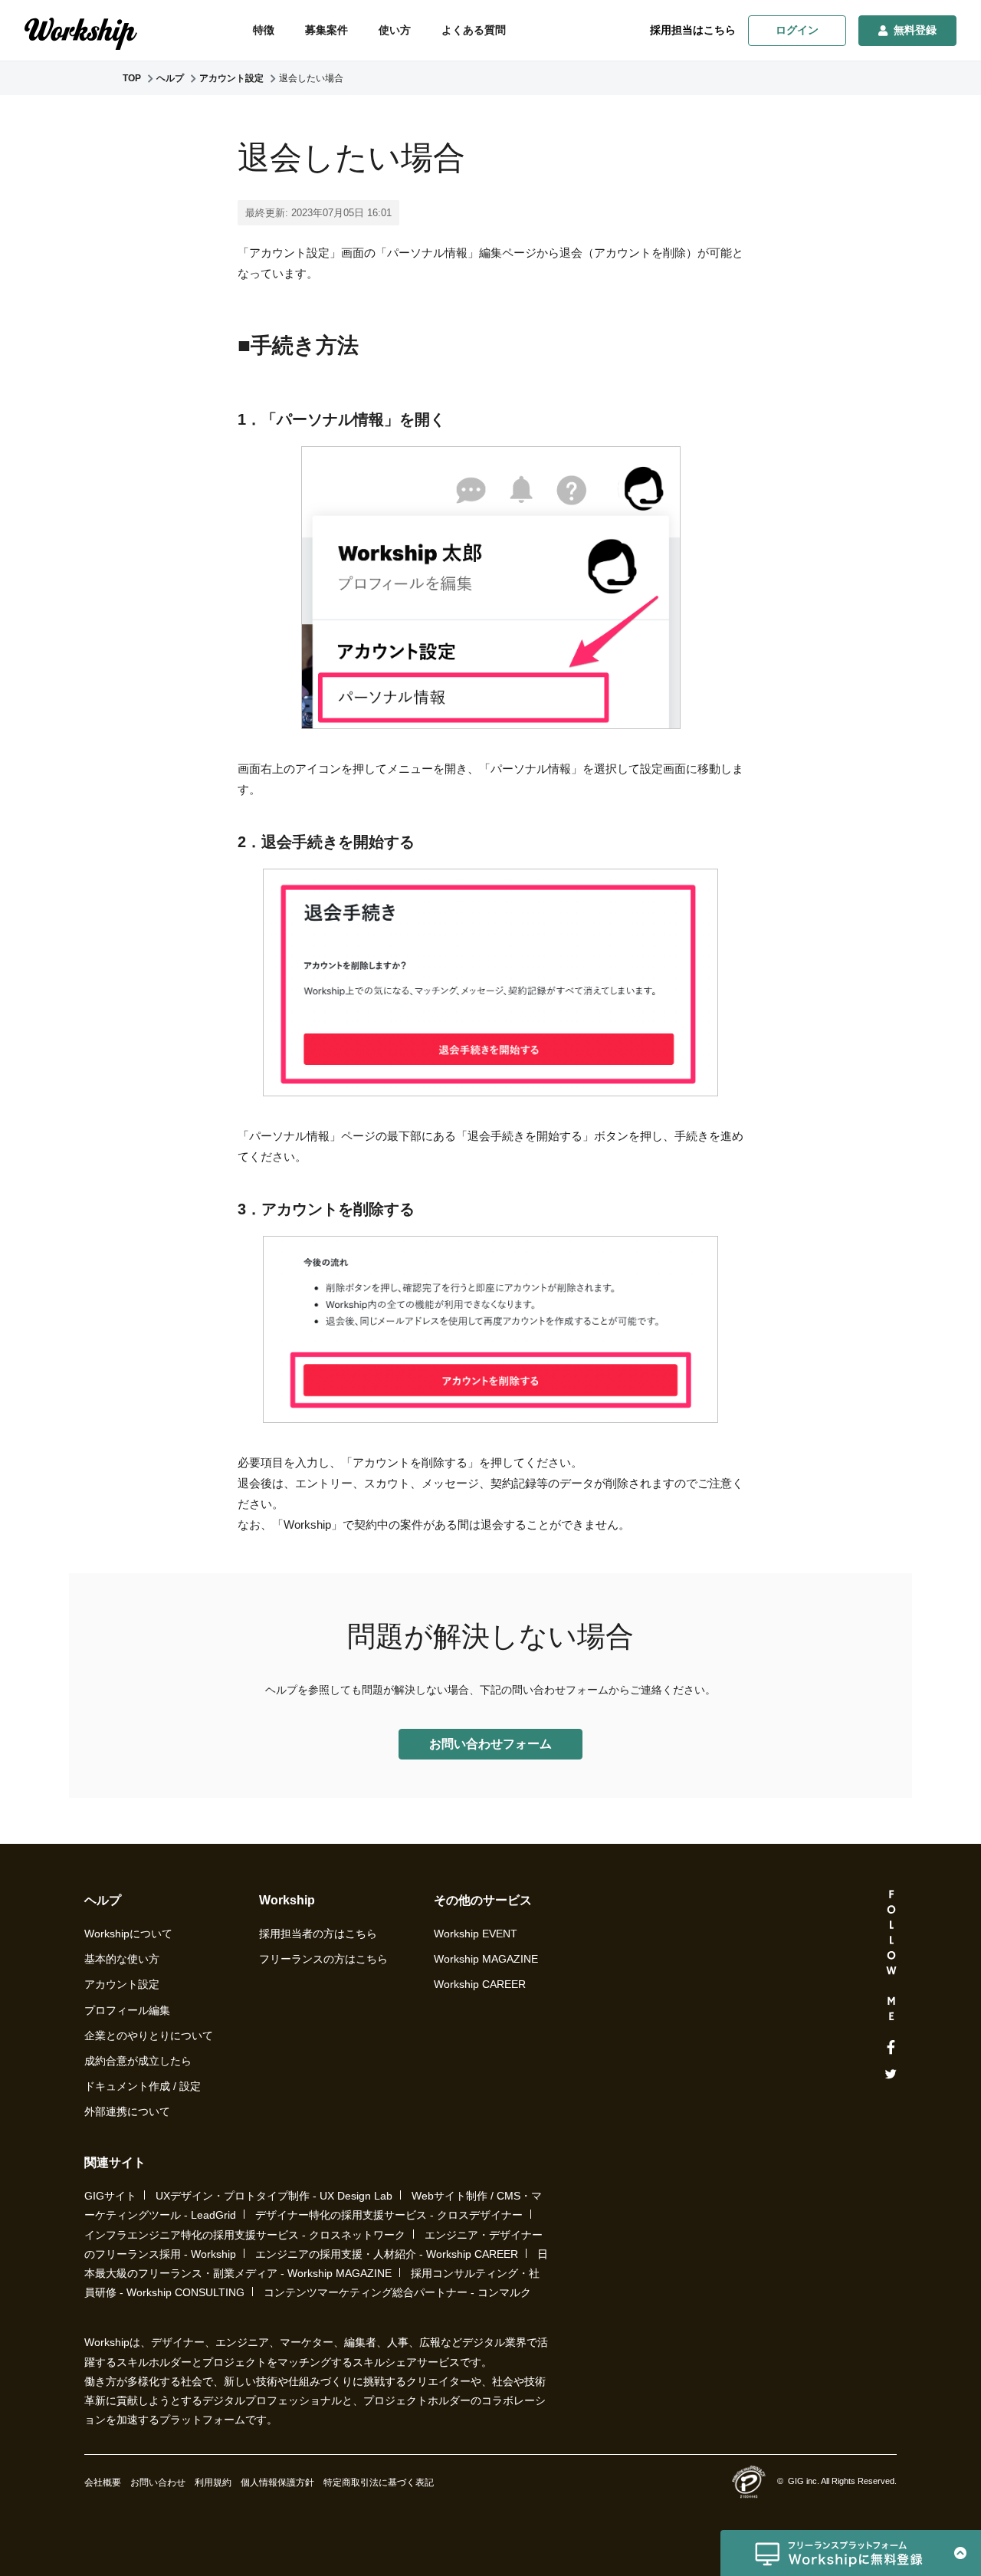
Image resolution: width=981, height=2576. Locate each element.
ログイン (797, 30)
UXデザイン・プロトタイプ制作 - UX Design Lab (274, 2196)
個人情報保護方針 (277, 2482)
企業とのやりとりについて (149, 2036)
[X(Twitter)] (891, 2074)
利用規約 (213, 2482)
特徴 (264, 30)
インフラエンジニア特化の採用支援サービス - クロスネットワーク (245, 2235)
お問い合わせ (158, 2482)
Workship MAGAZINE (486, 1959)
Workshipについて (128, 1934)
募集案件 (326, 30)
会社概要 (103, 2482)
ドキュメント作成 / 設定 (143, 2086)
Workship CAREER (480, 1984)
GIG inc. (804, 2481)
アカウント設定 (122, 1984)
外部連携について (127, 2111)
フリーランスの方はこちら (323, 1959)
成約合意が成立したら (138, 2061)
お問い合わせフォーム (490, 1744)
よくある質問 (474, 30)
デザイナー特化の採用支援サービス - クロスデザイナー (389, 2215)
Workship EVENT (476, 1934)
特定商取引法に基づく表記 (379, 2482)
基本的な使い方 (122, 1959)
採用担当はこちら (693, 30)
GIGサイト (110, 2196)
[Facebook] (891, 2048)
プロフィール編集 (127, 2010)
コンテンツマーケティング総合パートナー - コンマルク (397, 2292)
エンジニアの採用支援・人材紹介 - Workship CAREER (387, 2254)
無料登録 (915, 30)
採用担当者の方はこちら (318, 1934)
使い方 (395, 30)
